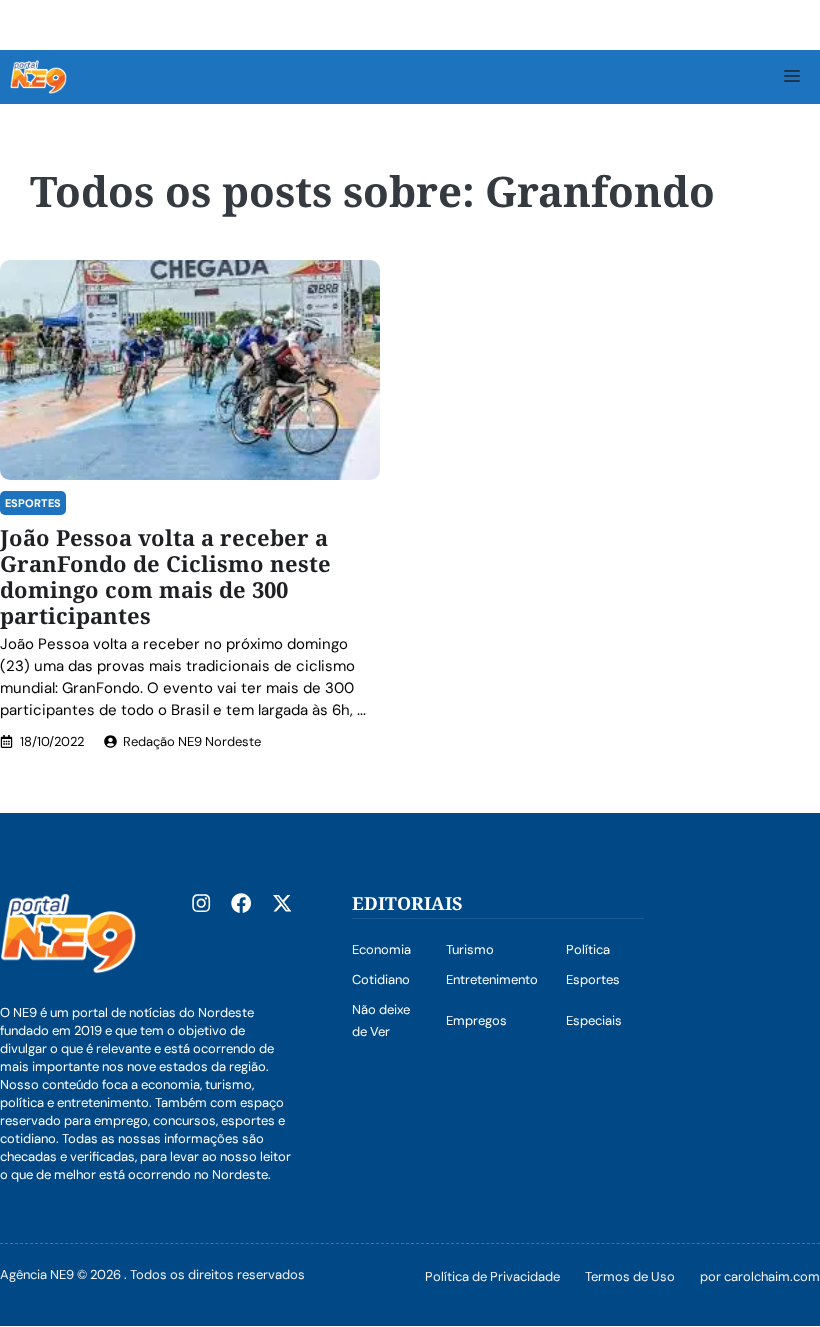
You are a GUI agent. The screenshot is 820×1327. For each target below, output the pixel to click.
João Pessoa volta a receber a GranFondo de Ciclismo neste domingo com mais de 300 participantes (165, 576)
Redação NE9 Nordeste (192, 741)
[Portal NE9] (38, 77)
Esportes (33, 503)
